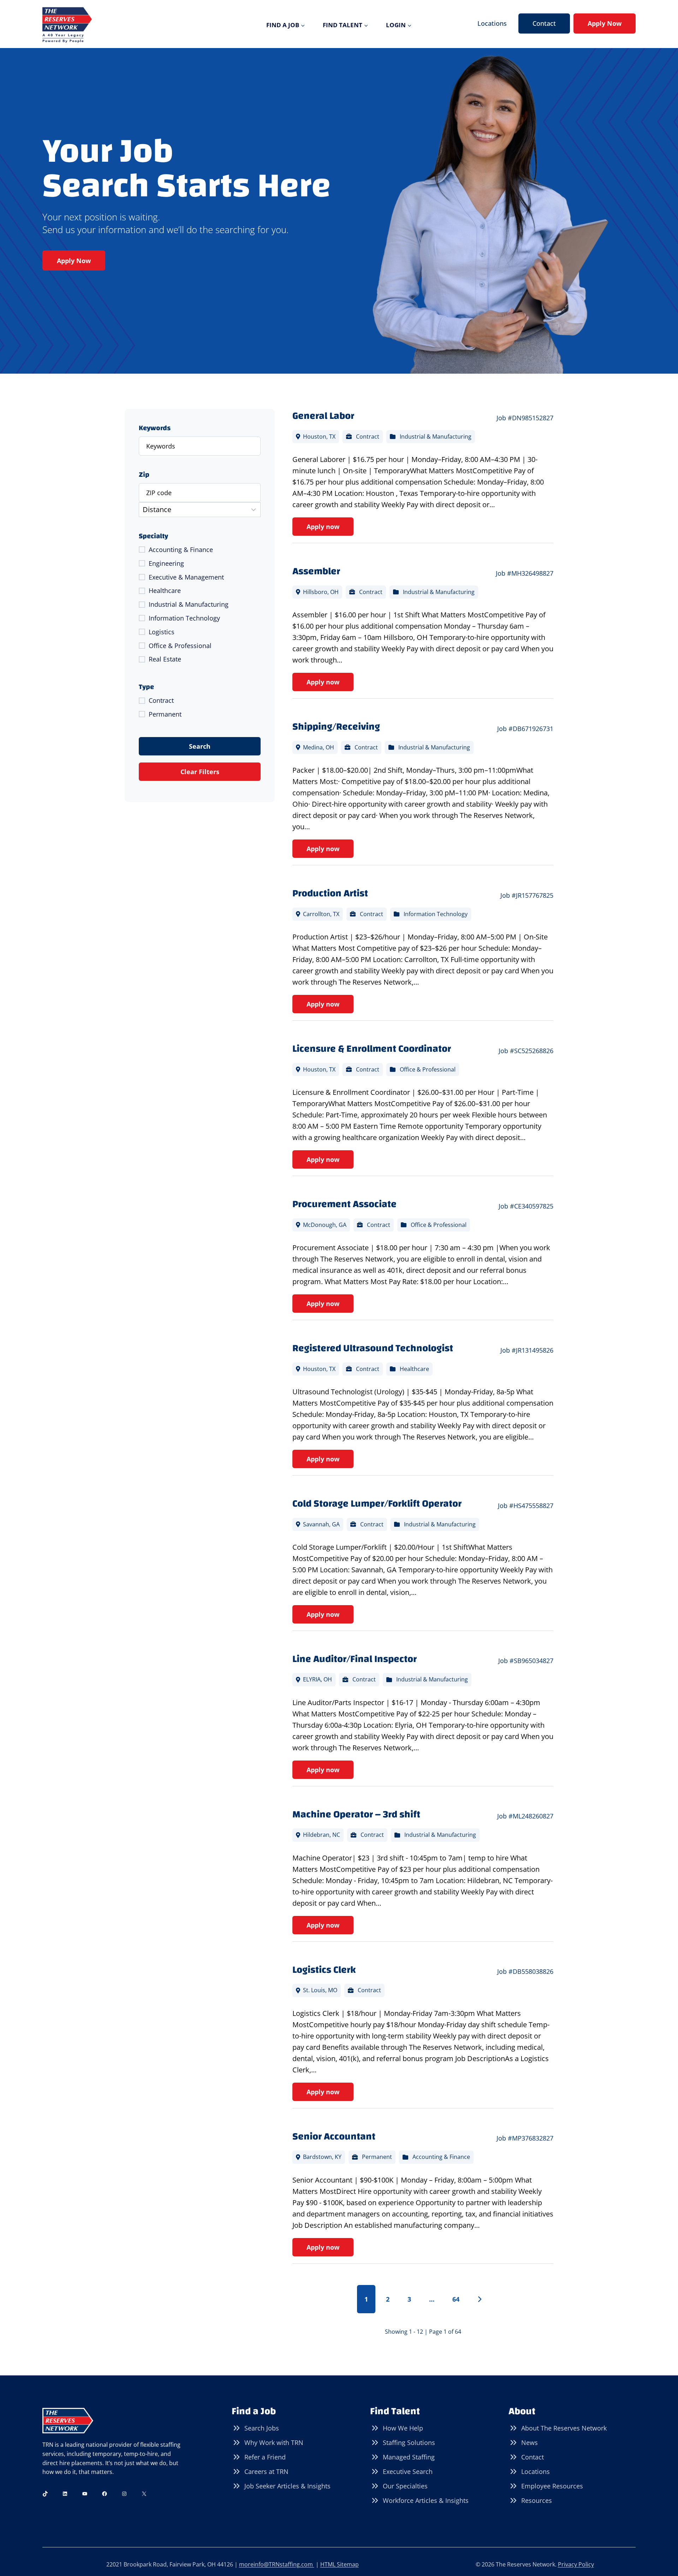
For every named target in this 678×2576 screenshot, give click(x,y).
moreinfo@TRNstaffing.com (277, 2564)
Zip (144, 475)
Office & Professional (180, 646)
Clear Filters (200, 772)
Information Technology (184, 618)
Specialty (153, 536)
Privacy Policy (576, 2564)
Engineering (166, 563)
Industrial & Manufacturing (189, 604)
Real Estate (165, 659)
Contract (161, 700)
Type (146, 687)
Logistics (162, 632)
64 (456, 2299)
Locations (492, 23)
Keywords (155, 428)
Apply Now (605, 23)
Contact (544, 23)
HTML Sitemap (340, 2564)
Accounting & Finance (181, 550)
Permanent (165, 714)
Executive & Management (186, 577)
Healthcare (165, 590)
